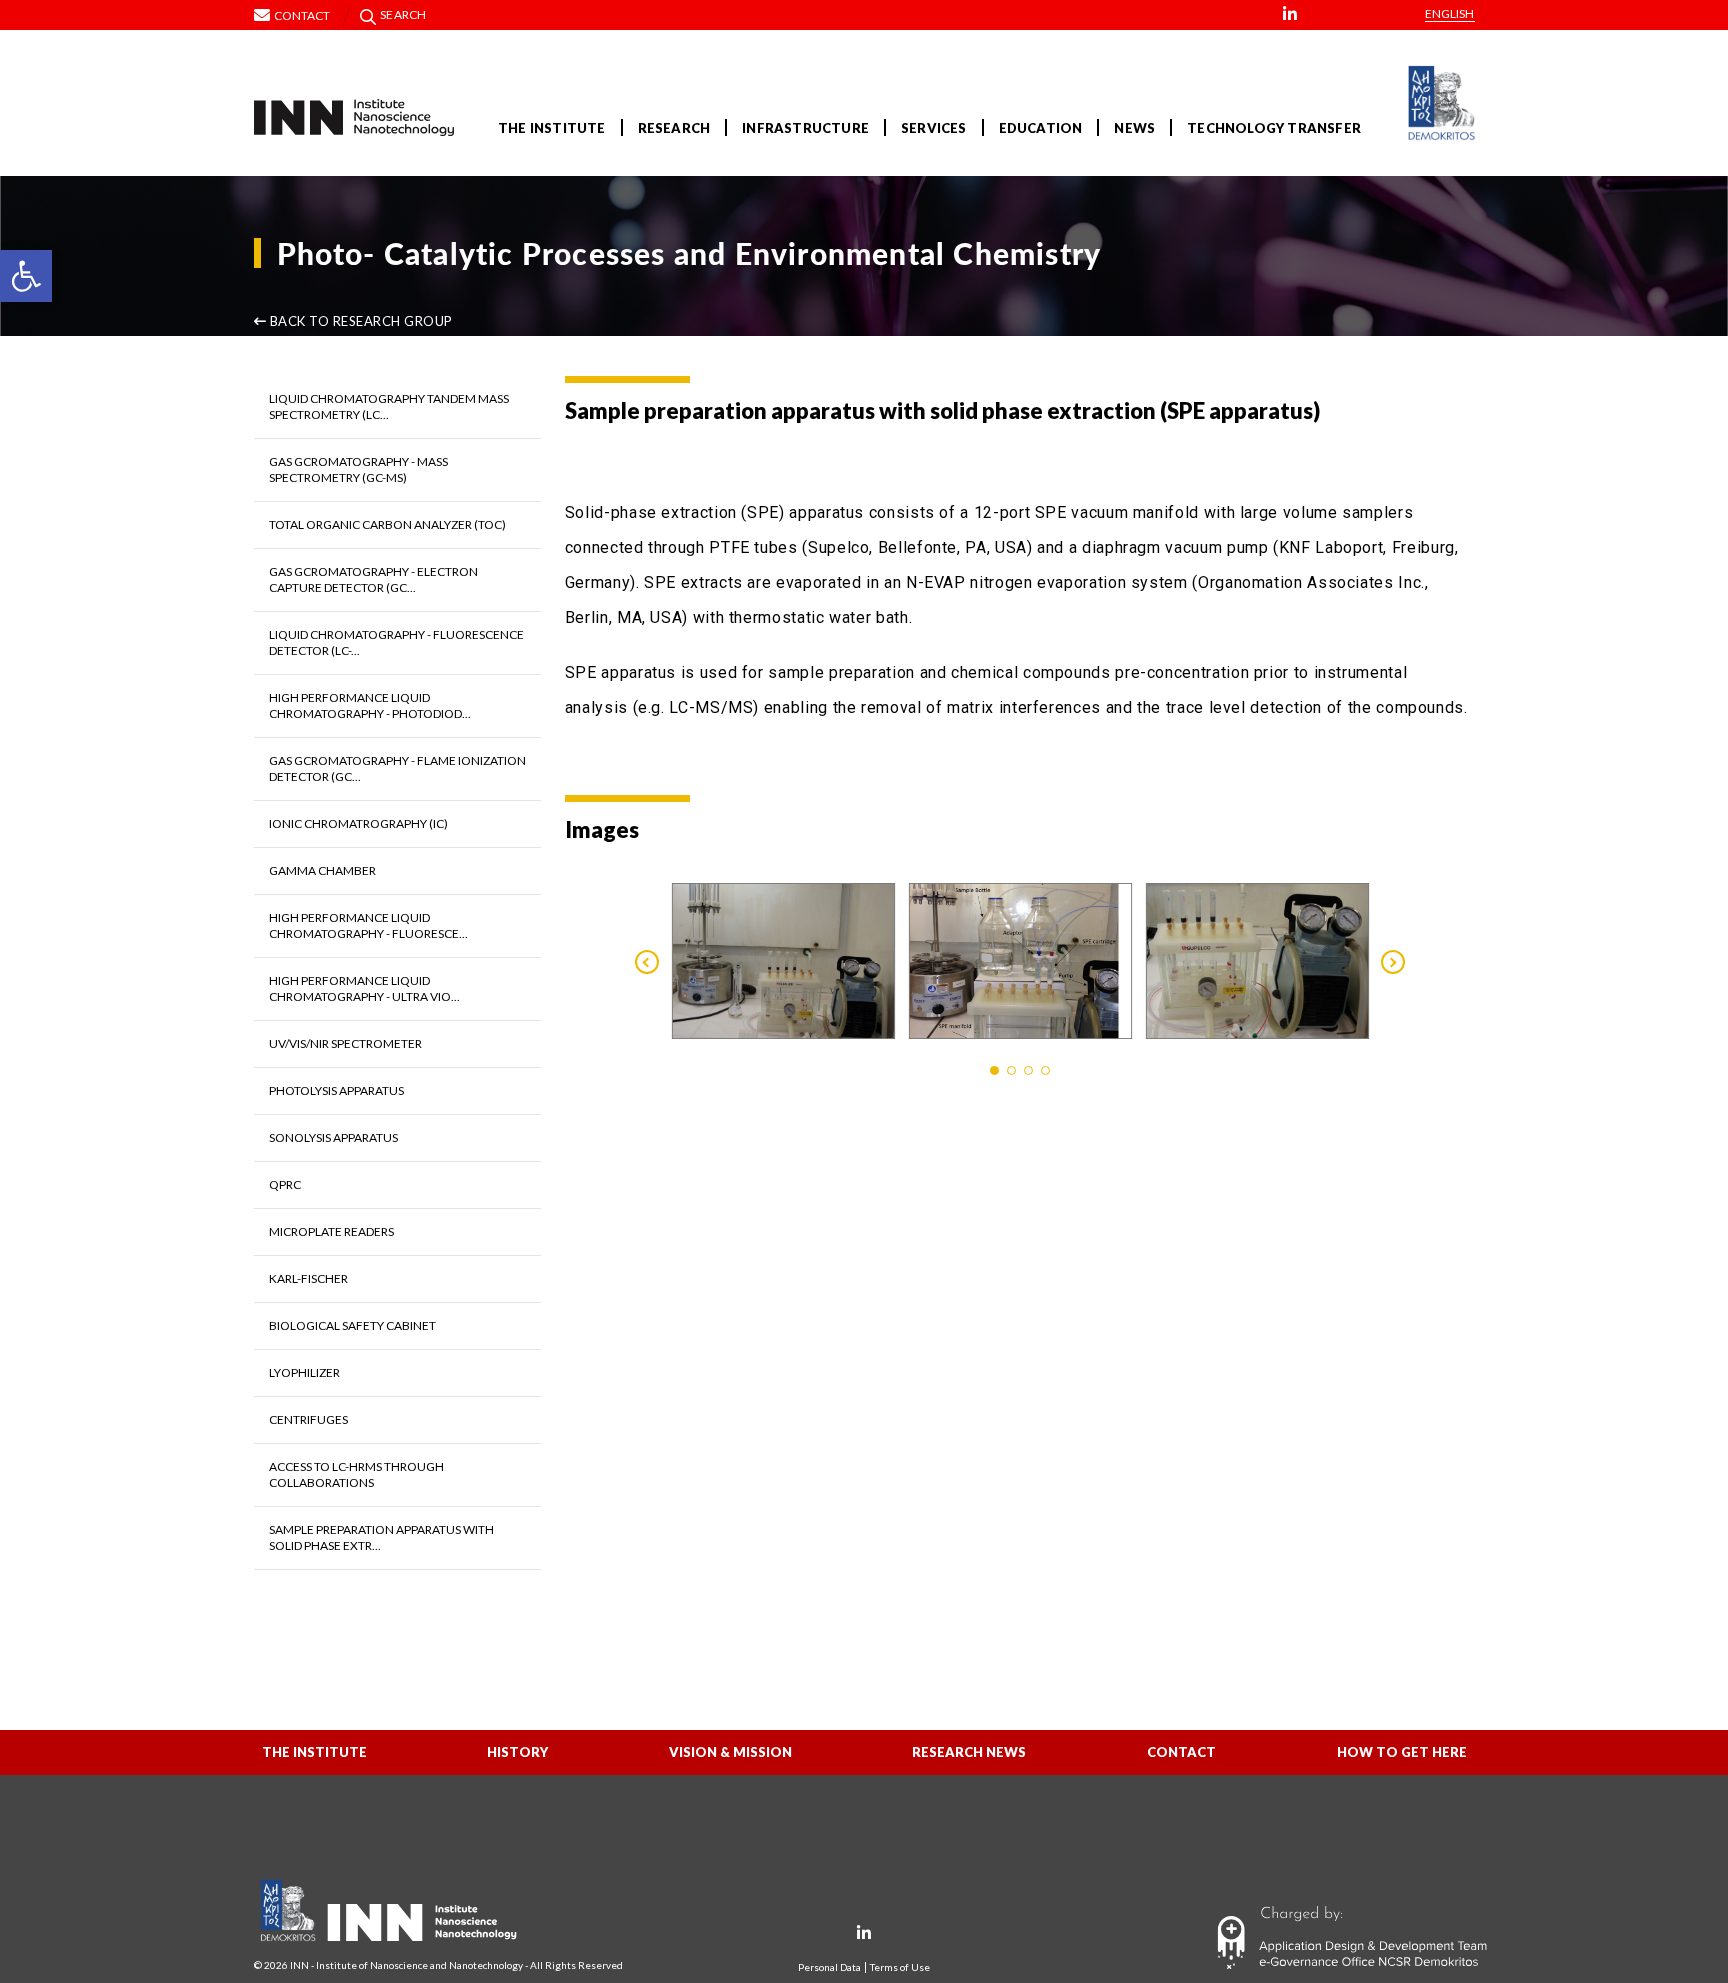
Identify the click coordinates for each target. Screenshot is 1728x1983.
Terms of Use (900, 1967)
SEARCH (403, 14)
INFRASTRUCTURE (805, 128)
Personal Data (829, 1967)
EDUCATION (1041, 128)
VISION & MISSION (730, 1752)
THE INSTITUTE (552, 128)
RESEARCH (674, 128)
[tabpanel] (783, 961)
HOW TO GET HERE (1402, 1752)
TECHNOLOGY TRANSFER (1274, 128)
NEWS (1134, 128)
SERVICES (934, 128)
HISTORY (517, 1752)
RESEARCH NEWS (969, 1752)
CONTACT (1181, 1752)
